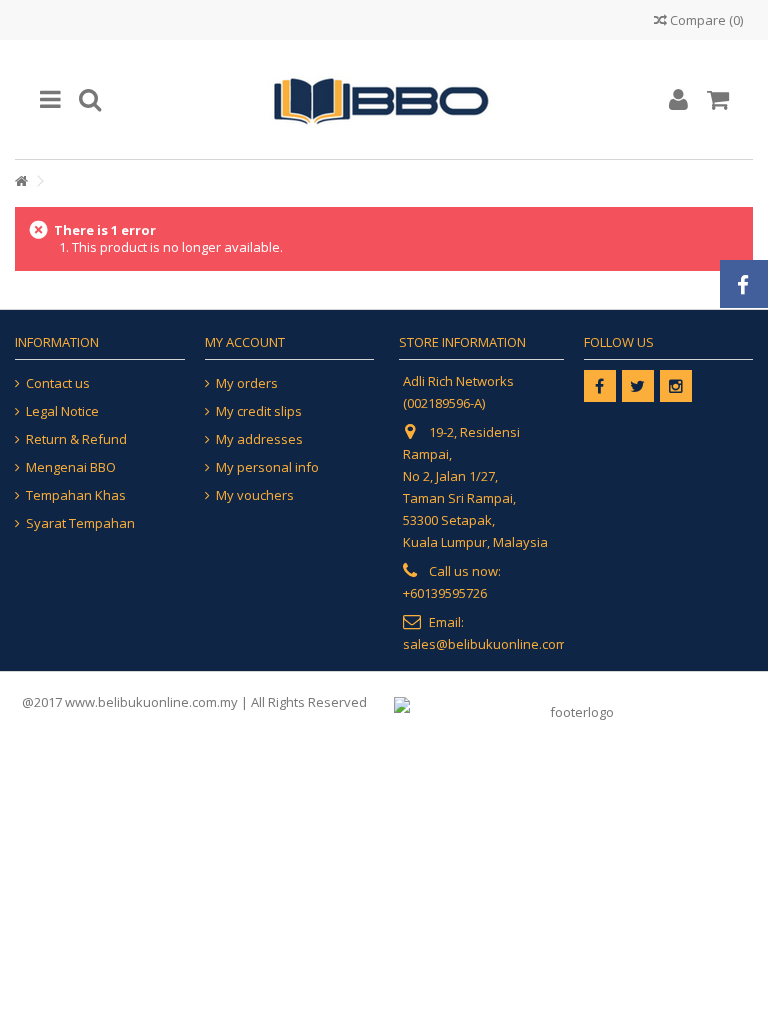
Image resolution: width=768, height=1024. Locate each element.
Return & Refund (76, 439)
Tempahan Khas (76, 495)
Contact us (58, 383)
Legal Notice (62, 411)
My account (245, 342)
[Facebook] (600, 386)
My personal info (267, 467)
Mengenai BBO (71, 467)
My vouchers (255, 495)
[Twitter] (638, 386)
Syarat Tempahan (80, 523)
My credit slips (259, 411)
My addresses (259, 439)
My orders (247, 383)
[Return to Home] (21, 181)
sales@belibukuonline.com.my (495, 644)
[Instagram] (676, 386)
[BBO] (384, 99)
